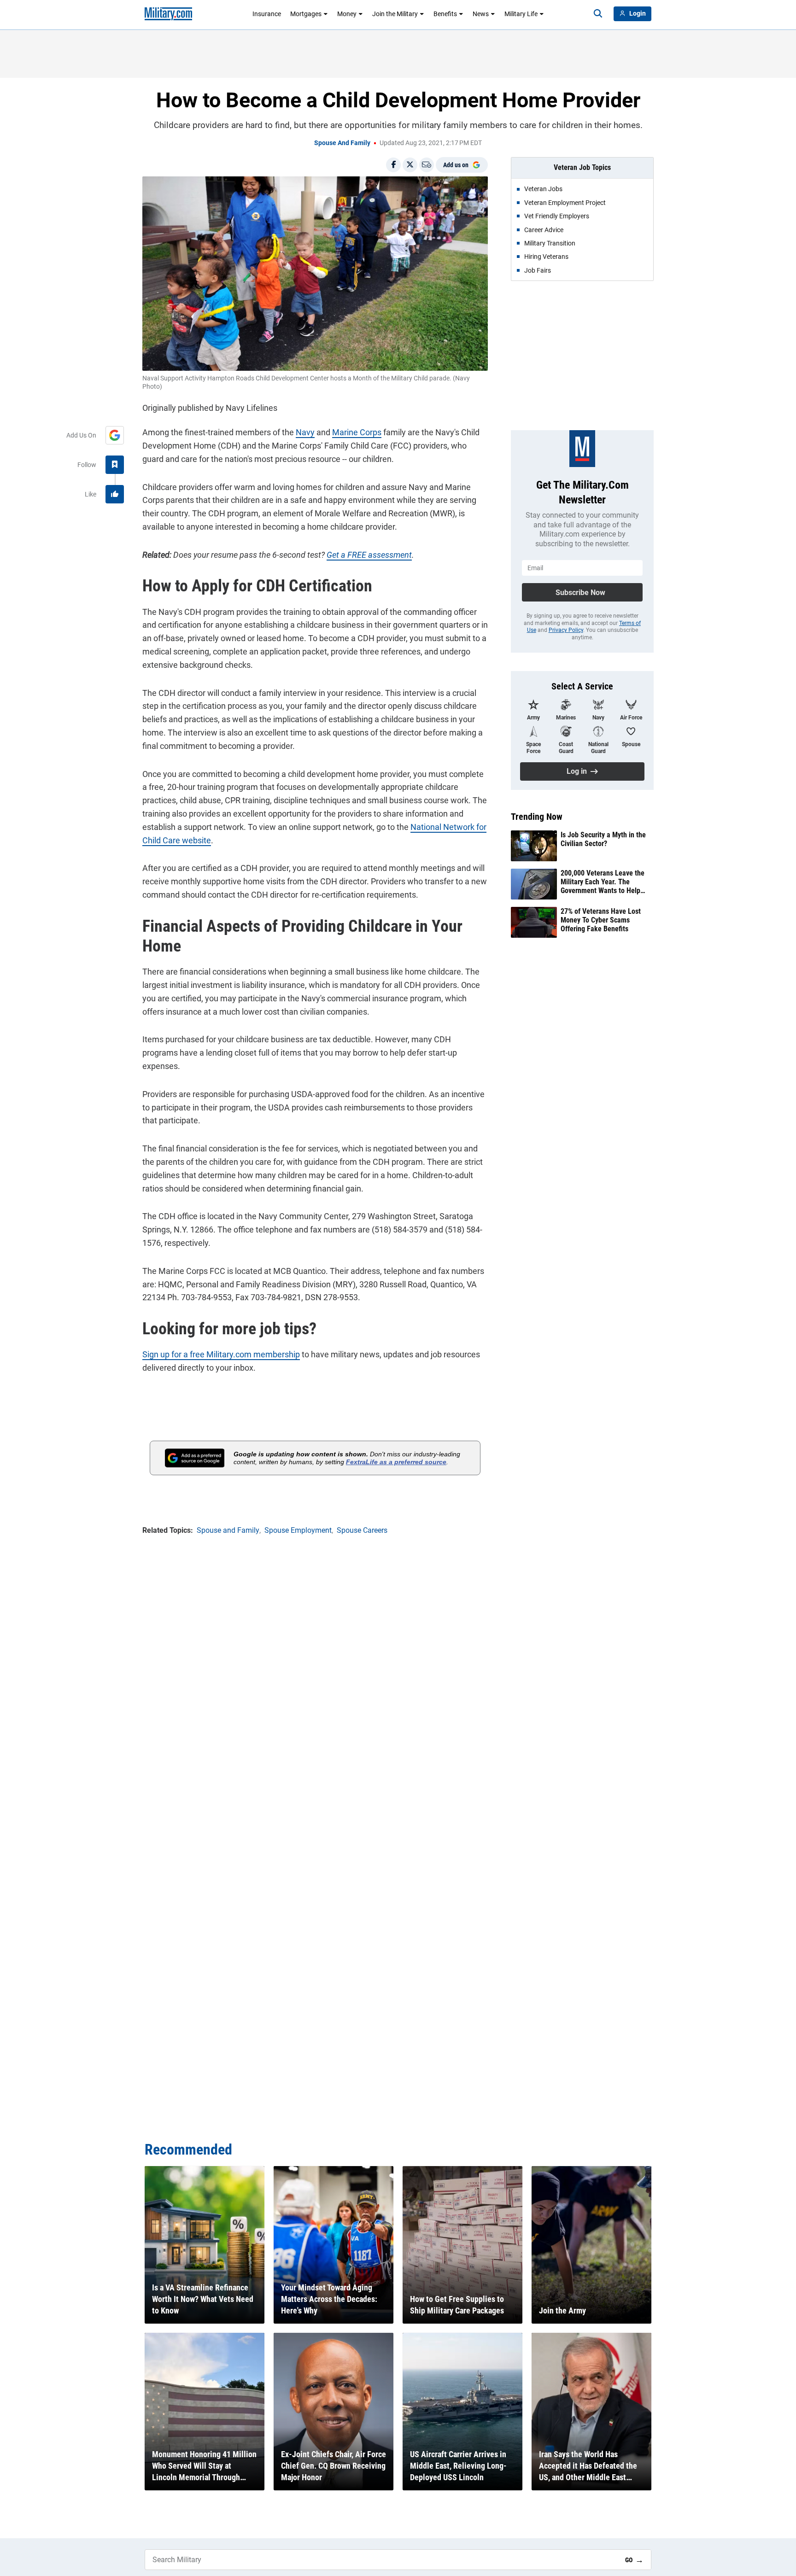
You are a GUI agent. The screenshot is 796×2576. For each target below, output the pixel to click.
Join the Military (395, 14)
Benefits (445, 14)
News (481, 14)
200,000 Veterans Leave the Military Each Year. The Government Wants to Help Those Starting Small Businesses (603, 882)
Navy (305, 432)
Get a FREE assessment (369, 555)
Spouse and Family (342, 143)
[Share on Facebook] (393, 165)
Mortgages (306, 14)
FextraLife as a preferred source (396, 1462)
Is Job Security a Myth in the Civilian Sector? (603, 839)
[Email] (427, 165)
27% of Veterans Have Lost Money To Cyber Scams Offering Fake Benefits (601, 920)
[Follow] (115, 465)
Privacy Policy (566, 630)
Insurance (267, 14)
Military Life (521, 14)
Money (347, 14)
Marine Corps (357, 432)
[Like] (115, 494)
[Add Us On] (115, 435)
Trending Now (537, 817)
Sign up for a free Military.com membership (221, 1354)
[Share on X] (410, 165)
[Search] (598, 14)
